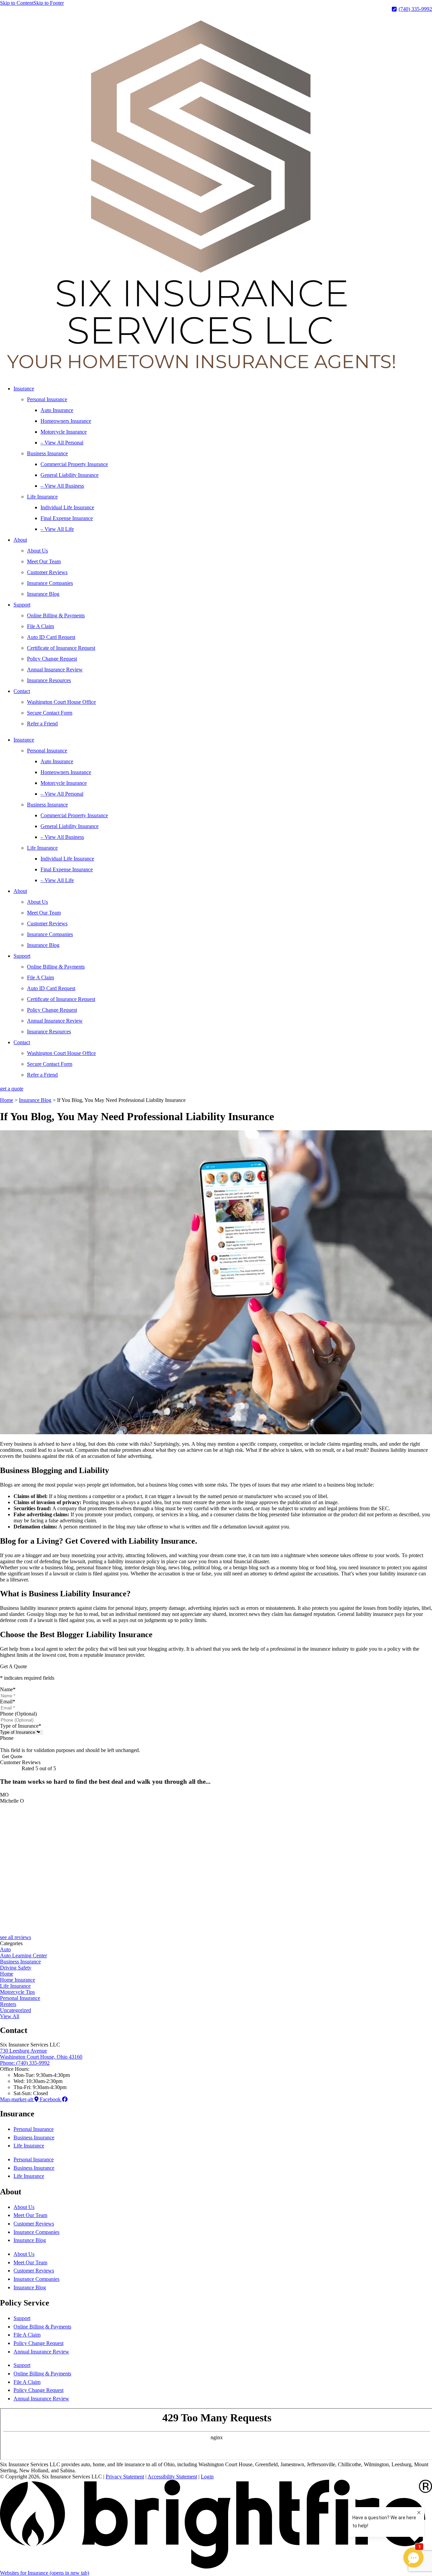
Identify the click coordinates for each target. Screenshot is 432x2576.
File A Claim (40, 626)
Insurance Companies (50, 583)
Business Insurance (47, 453)
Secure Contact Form (50, 713)
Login (207, 2477)
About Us (37, 551)
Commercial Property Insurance (74, 464)
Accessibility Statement (172, 2477)
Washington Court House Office (61, 702)
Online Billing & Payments (56, 615)
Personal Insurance (47, 399)
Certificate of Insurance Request (61, 648)
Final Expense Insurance (67, 518)
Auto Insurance (57, 410)
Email (8, 1702)
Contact (22, 691)
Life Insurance (42, 497)
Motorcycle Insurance (64, 432)
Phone (7, 1738)
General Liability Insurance (70, 475)
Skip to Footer (49, 3)
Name (8, 1689)
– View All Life (57, 529)
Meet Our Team (44, 561)
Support (22, 605)
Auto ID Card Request (51, 637)
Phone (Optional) (18, 1714)
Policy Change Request (52, 659)
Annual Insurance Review (55, 669)
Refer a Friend (42, 724)
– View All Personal (62, 443)
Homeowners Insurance (66, 421)
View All (10, 2016)
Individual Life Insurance (67, 507)
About (20, 540)
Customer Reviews (47, 572)
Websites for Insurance (45, 2573)
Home (7, 1100)
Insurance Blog (43, 594)
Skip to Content (17, 3)
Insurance (24, 389)
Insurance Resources (49, 680)
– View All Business (62, 486)
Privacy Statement (125, 2477)
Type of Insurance (21, 1726)
